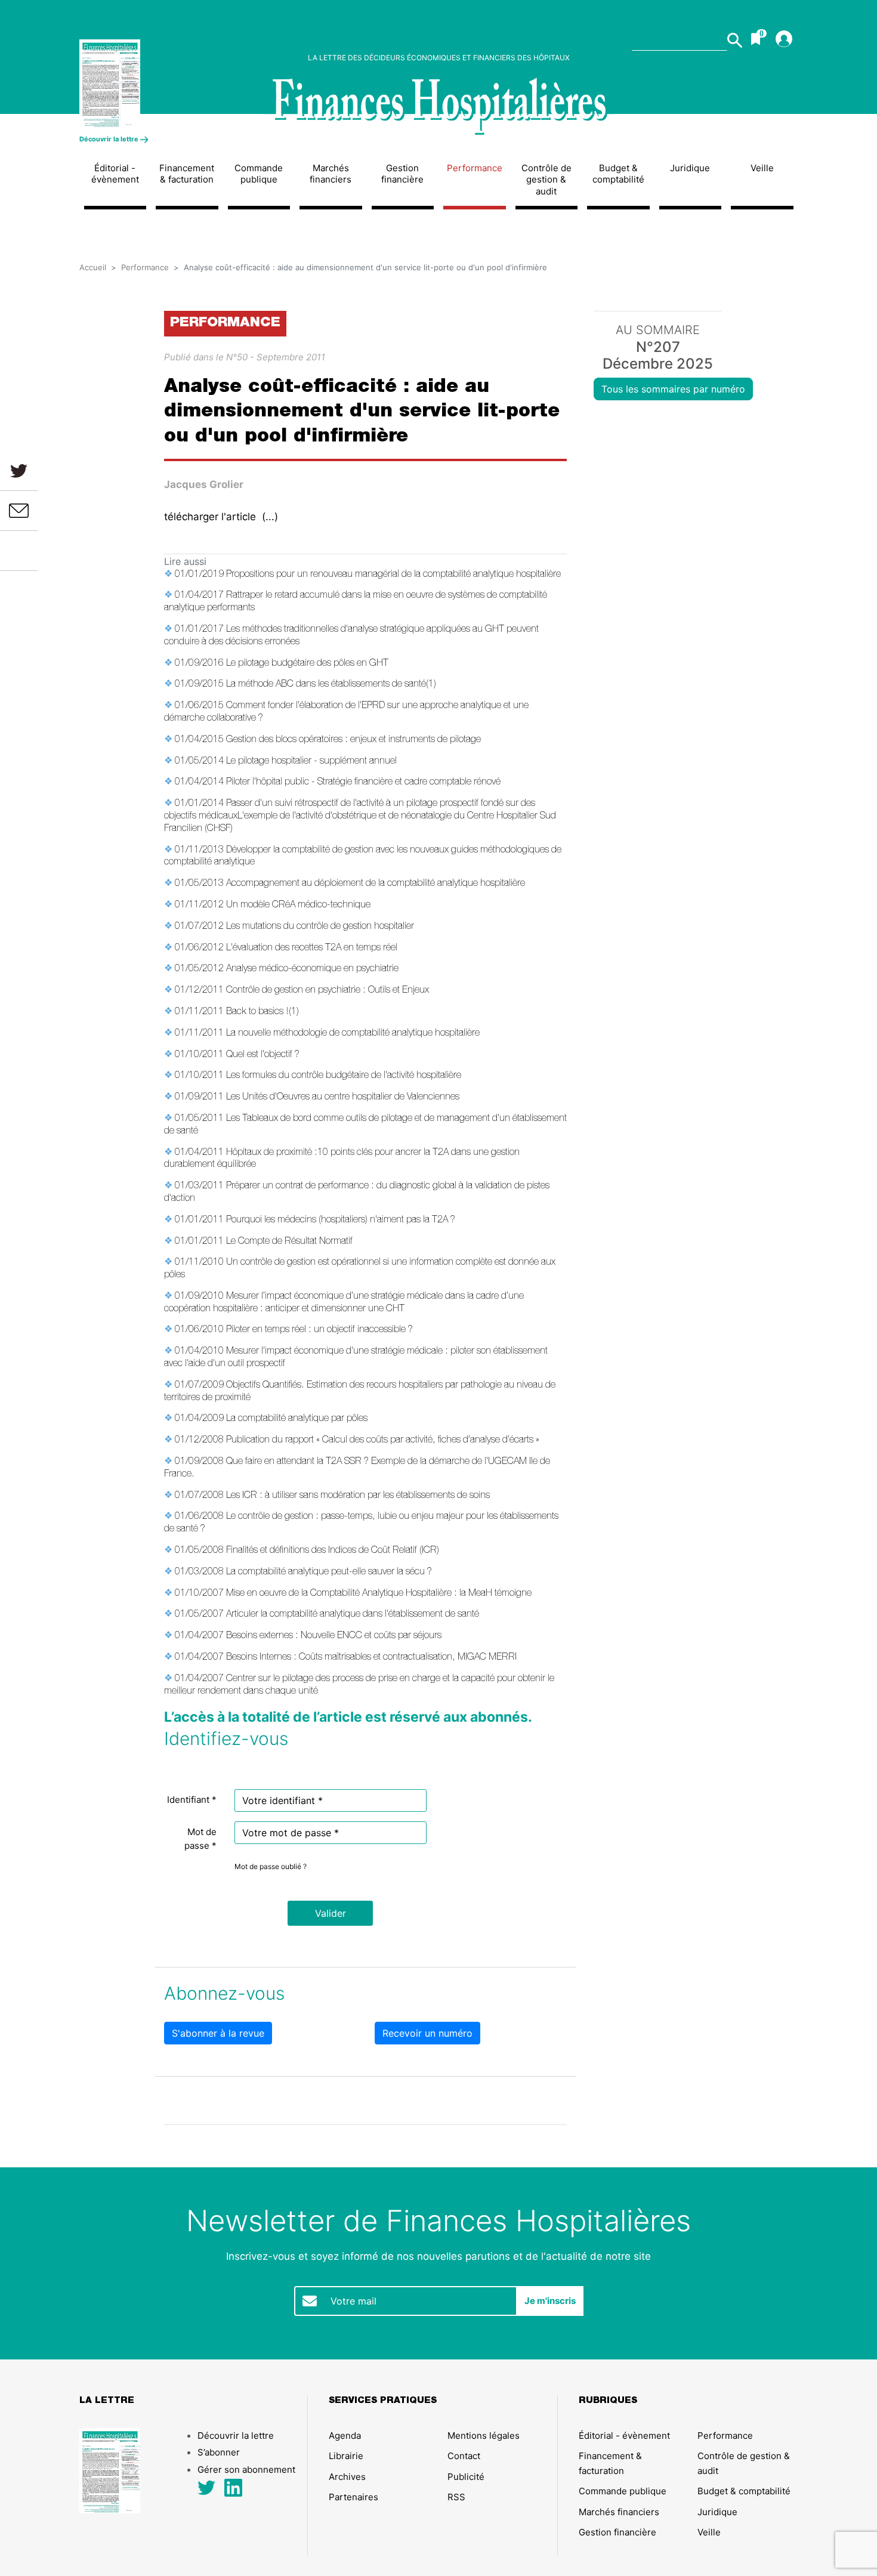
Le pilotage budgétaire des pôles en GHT (307, 664)
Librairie (346, 2456)
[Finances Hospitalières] (163, 84)
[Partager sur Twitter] (19, 470)
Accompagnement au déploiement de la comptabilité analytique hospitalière (376, 884)
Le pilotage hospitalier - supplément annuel (311, 762)
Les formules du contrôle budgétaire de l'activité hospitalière (344, 1076)
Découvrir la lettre (110, 139)
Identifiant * (192, 1800)
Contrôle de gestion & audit (546, 180)
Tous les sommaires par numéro (673, 389)
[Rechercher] (735, 40)
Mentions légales (484, 2436)
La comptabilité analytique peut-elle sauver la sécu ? (329, 1573)
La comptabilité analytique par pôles (297, 1419)
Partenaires (353, 2497)
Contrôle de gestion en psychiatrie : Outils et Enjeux (328, 991)
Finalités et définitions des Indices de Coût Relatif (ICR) (333, 1551)
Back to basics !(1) (263, 1012)
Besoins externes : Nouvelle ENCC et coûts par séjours (334, 1636)
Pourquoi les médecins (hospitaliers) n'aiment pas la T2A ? (341, 1221)
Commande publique (259, 174)
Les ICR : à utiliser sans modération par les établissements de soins (358, 1496)
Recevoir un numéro (427, 2033)
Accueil (93, 267)
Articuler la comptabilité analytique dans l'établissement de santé (353, 1615)
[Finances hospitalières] (438, 107)
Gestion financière (402, 174)
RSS (456, 2497)
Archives (347, 2477)
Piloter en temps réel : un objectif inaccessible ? (319, 1330)
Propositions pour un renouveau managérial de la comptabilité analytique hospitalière (393, 575)
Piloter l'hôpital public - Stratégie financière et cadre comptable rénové (363, 783)
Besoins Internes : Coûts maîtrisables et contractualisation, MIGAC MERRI (371, 1658)
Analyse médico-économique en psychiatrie (312, 969)
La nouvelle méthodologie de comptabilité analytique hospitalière (353, 1034)
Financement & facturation (187, 174)
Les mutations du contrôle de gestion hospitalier (320, 927)
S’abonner (219, 2452)
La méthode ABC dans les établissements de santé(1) (331, 685)
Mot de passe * (200, 1839)
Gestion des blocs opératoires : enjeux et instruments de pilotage (353, 740)
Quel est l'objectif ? (263, 1055)
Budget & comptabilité (618, 174)
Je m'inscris (550, 2301)
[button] (330, 1913)
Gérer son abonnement (246, 2470)
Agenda (345, 2436)
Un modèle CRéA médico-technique (298, 906)
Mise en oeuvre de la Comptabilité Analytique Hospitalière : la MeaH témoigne (379, 1594)
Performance (475, 168)
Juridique (690, 168)
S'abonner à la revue (218, 2033)
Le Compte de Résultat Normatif (289, 1242)
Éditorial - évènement (115, 174)
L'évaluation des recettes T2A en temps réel (312, 949)
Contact (464, 2456)
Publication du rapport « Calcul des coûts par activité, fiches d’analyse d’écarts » (383, 1441)
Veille (762, 168)
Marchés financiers (331, 174)
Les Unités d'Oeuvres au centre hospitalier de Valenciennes (343, 1098)
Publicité (466, 2477)
